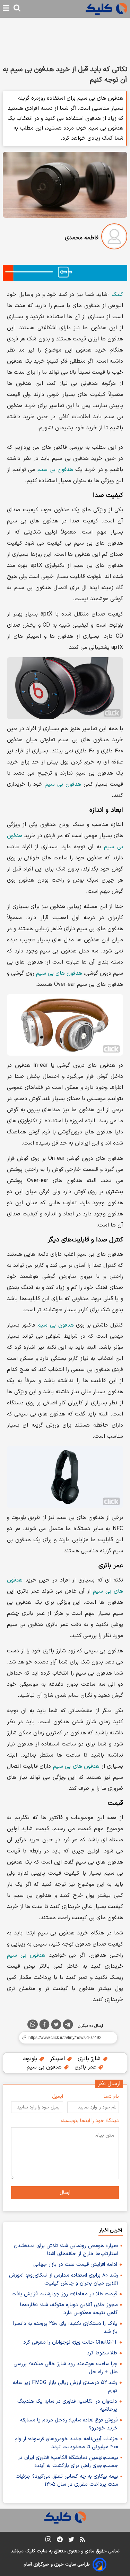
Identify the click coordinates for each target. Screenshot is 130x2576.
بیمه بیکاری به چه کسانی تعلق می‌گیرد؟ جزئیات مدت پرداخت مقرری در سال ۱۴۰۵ (67, 2480)
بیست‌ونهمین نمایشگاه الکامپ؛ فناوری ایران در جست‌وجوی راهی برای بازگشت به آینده (68, 2462)
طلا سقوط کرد (102, 2353)
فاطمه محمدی (82, 238)
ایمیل (58, 2096)
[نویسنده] (114, 238)
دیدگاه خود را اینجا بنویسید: (90, 2121)
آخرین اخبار (111, 2230)
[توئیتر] (56, 2026)
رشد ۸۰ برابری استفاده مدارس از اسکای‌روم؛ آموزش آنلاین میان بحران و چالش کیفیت (64, 2279)
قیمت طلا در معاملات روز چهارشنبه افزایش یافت (64, 2294)
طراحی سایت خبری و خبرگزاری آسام (57, 2565)
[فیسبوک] (44, 2026)
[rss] (82, 2541)
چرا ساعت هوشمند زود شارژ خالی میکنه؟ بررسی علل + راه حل (66, 2368)
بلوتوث (31, 2059)
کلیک (117, 295)
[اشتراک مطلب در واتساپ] (33, 2024)
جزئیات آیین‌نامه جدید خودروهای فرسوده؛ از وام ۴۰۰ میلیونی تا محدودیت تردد (66, 2443)
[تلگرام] (68, 2026)
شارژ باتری (90, 2059)
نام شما (111, 2096)
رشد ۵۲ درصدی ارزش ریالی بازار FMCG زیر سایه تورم (65, 2387)
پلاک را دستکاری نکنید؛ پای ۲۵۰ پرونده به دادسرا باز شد (65, 2328)
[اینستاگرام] (48, 2541)
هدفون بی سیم (55, 470)
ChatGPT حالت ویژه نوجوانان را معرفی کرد (70, 2342)
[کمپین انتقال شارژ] (65, 273)
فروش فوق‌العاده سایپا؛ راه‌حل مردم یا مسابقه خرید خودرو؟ (69, 2424)
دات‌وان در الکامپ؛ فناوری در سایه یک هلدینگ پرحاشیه (67, 2405)
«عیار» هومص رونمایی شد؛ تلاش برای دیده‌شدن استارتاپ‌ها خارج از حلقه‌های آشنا (66, 2250)
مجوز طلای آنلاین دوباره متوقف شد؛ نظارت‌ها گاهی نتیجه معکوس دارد (69, 2309)
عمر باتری (86, 2067)
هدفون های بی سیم (59, 973)
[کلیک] (106, 9)
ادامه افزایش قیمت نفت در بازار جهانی (75, 2265)
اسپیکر (58, 2059)
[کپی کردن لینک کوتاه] (65, 2038)
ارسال (65, 2193)
